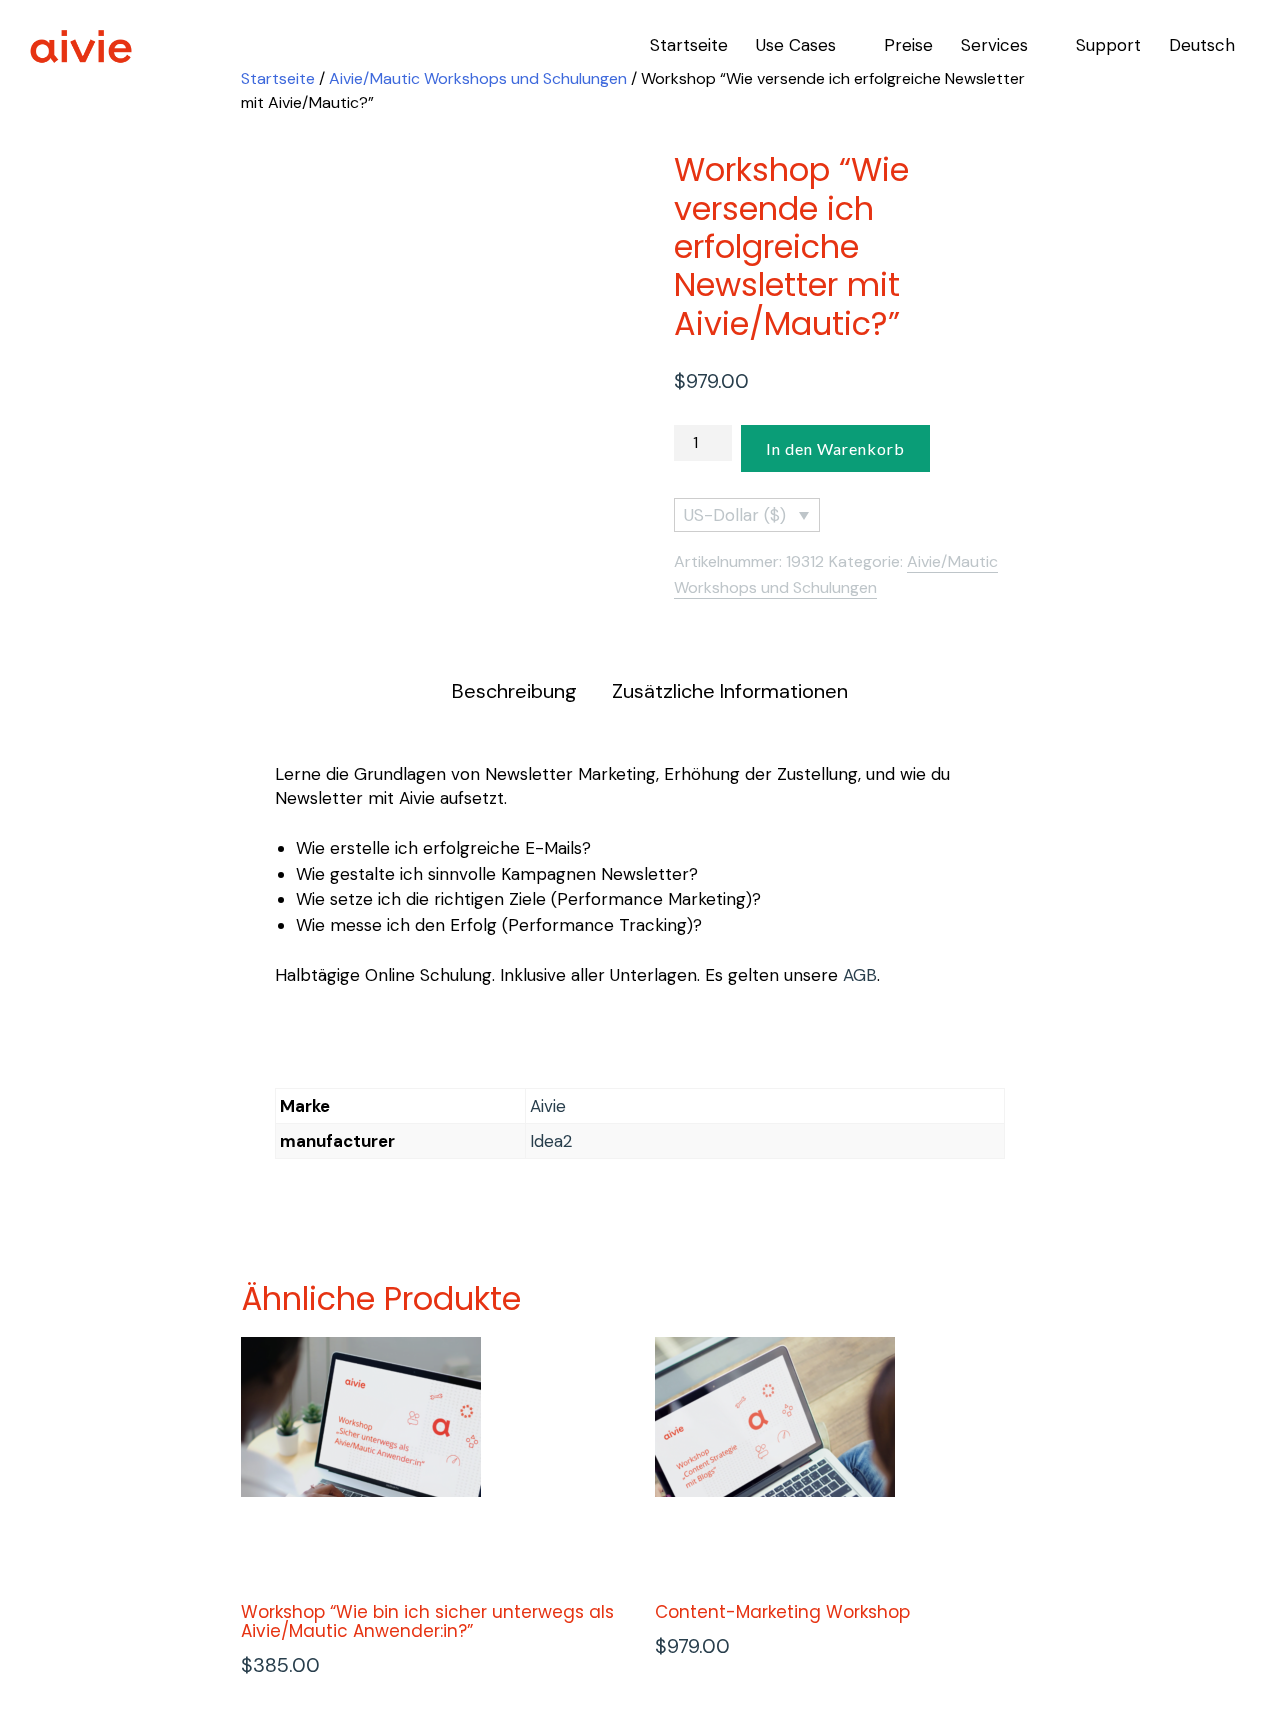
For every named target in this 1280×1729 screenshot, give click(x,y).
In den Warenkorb (835, 448)
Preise (908, 45)
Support (1108, 45)
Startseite (689, 45)
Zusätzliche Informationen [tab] (730, 691)
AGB (860, 975)
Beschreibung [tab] (514, 691)
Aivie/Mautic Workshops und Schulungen (478, 78)
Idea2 (551, 1141)
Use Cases (796, 45)
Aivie (548, 1106)
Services (994, 45)
